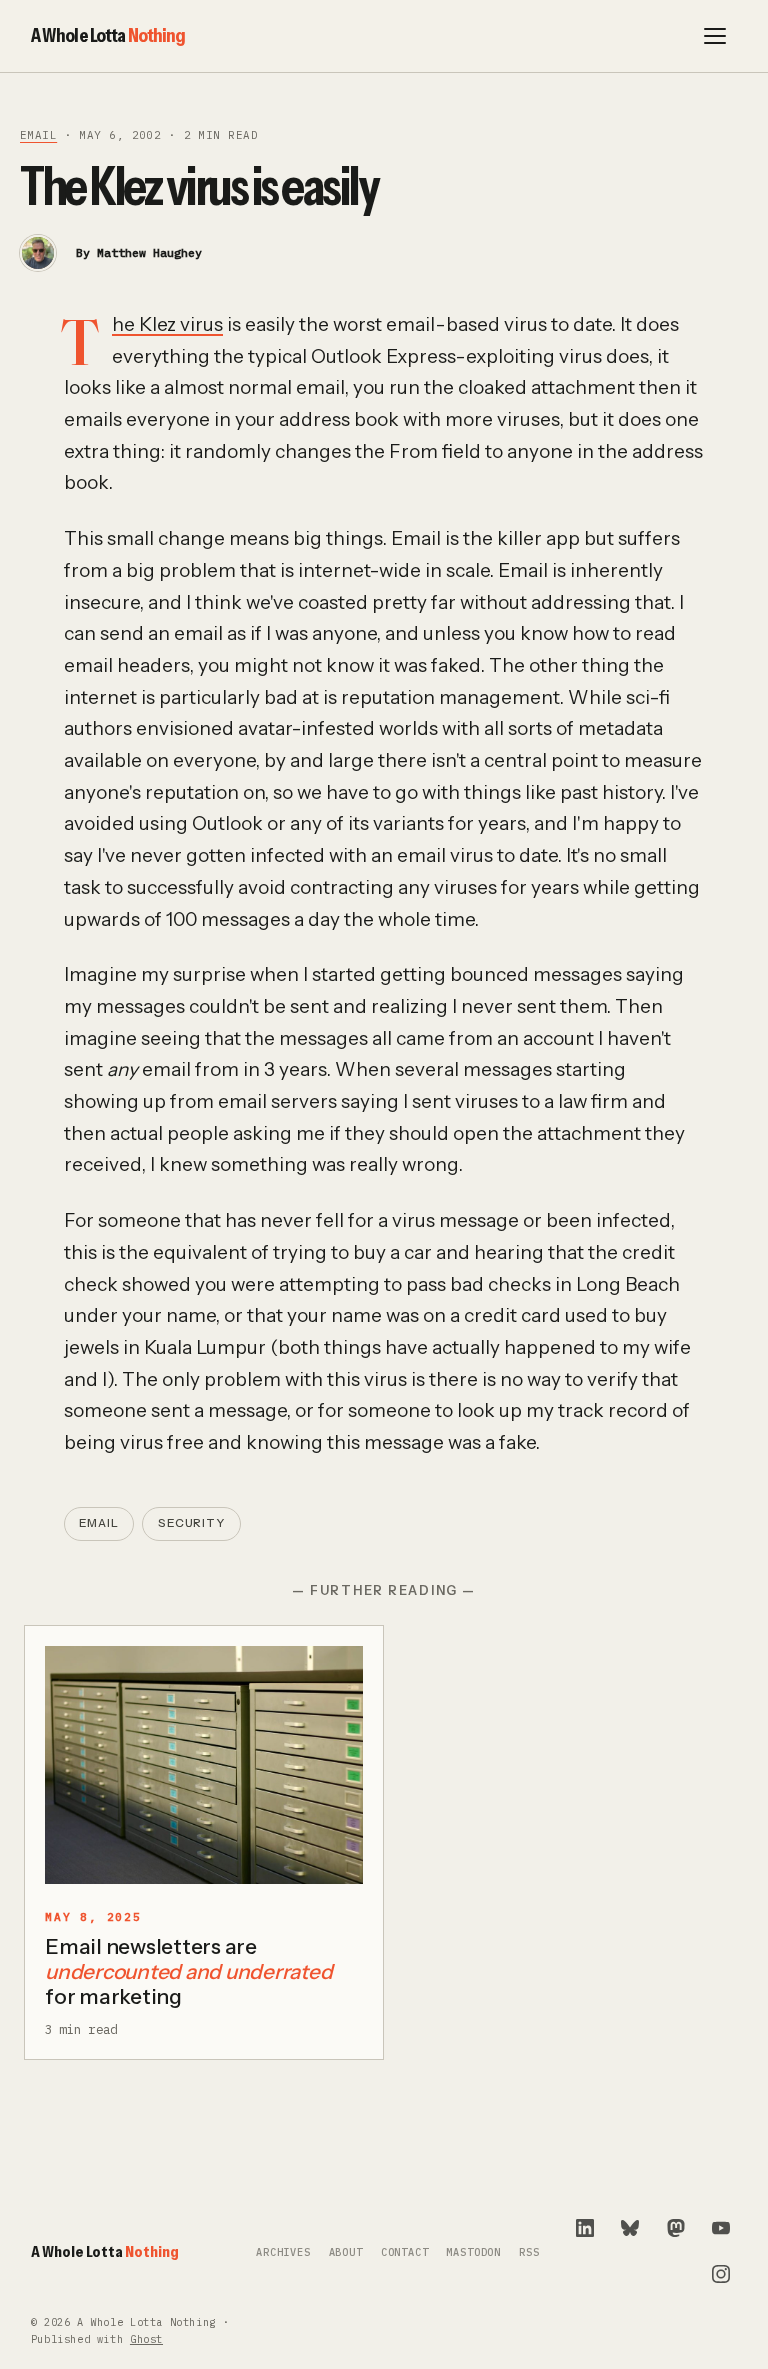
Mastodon (473, 2252)
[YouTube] (721, 2228)
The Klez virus (167, 324)
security (191, 1523)
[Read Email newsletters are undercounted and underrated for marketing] (204, 1765)
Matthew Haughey (149, 252)
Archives (283, 2252)
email (38, 135)
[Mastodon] (676, 2228)
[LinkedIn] (585, 2228)
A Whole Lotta (108, 35)
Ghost (146, 2339)
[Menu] (715, 36)
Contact (405, 2252)
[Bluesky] (630, 2228)
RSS (529, 2252)
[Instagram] (721, 2274)
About (346, 2252)
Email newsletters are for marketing (188, 1971)
